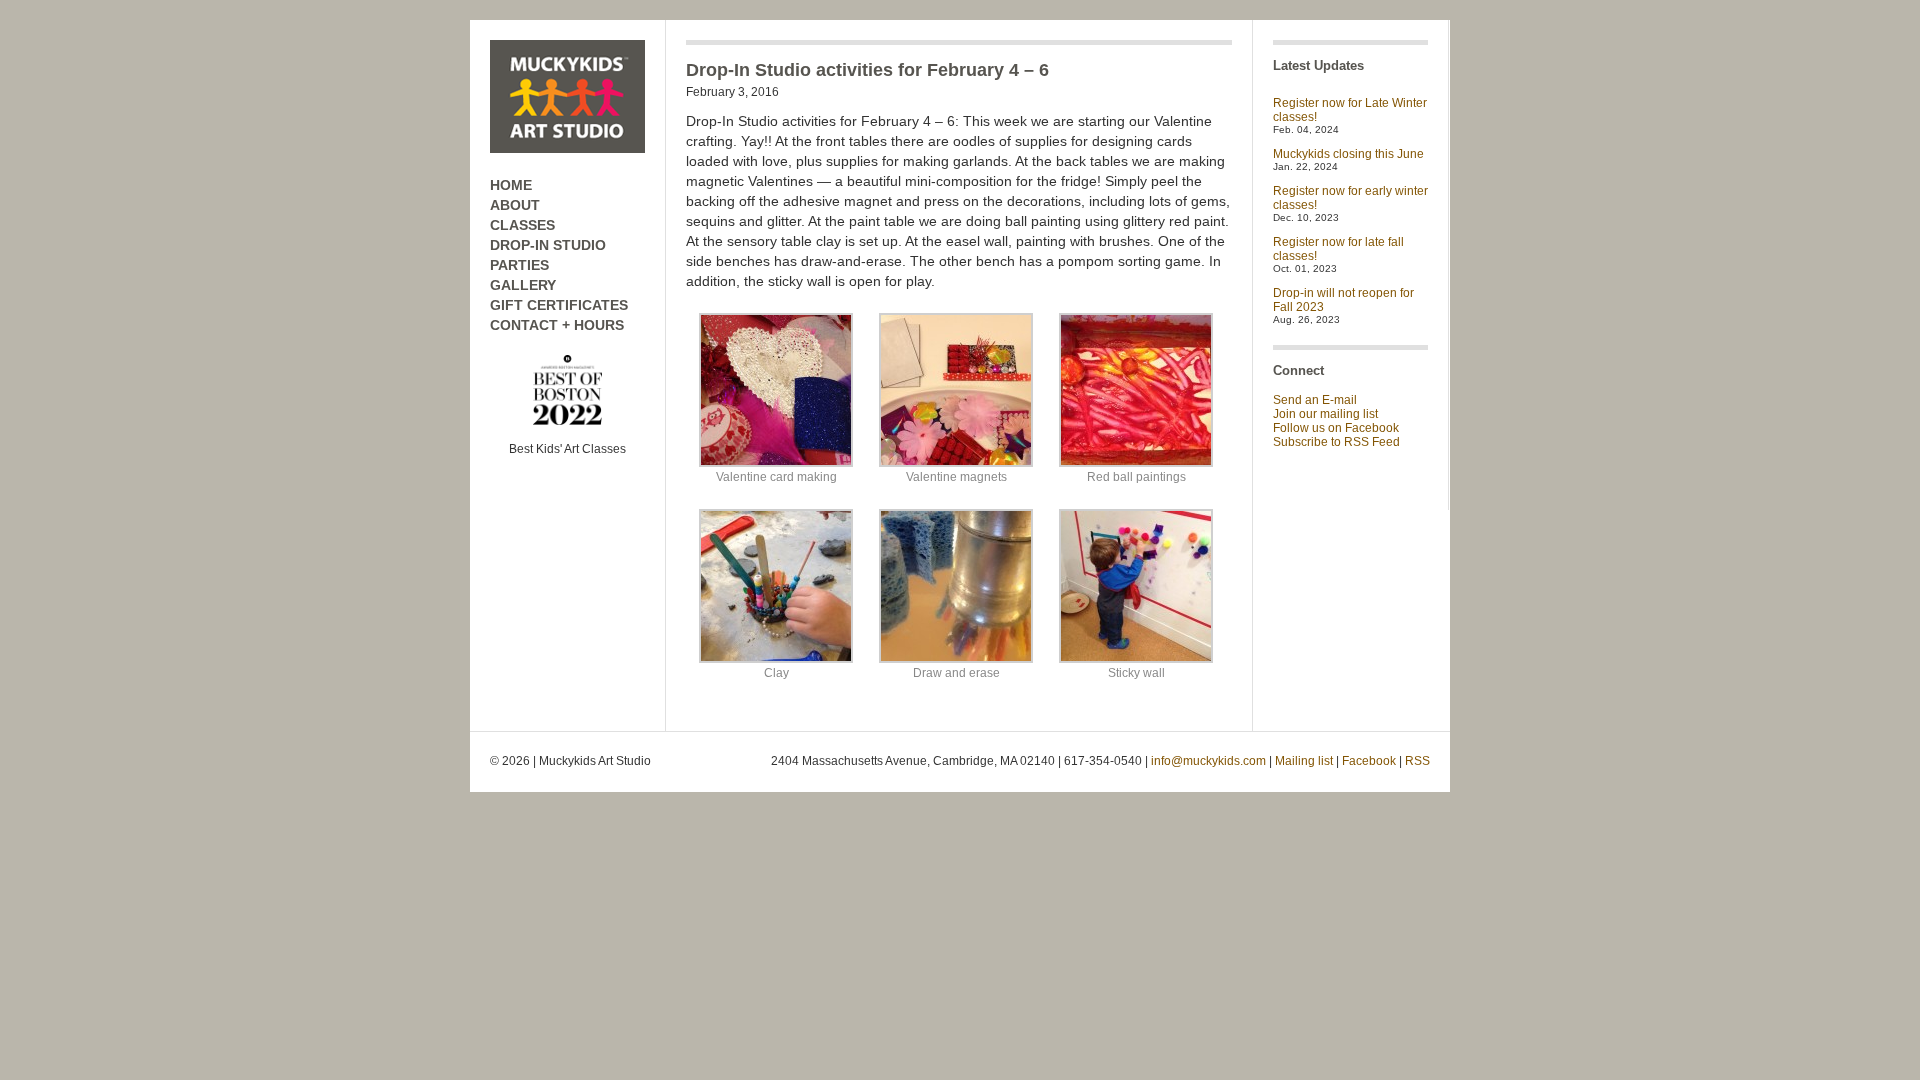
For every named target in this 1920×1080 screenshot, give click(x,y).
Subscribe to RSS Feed (1336, 442)
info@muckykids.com (1208, 761)
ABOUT (515, 205)
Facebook (1369, 761)
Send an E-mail (1315, 400)
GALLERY (523, 285)
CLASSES (522, 225)
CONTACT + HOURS (557, 325)
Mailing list (1304, 761)
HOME (511, 185)
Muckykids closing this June (1348, 154)
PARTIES (519, 265)
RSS (1417, 761)
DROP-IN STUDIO (548, 245)
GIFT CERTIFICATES (559, 305)
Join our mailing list (1325, 414)
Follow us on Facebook (1336, 428)
